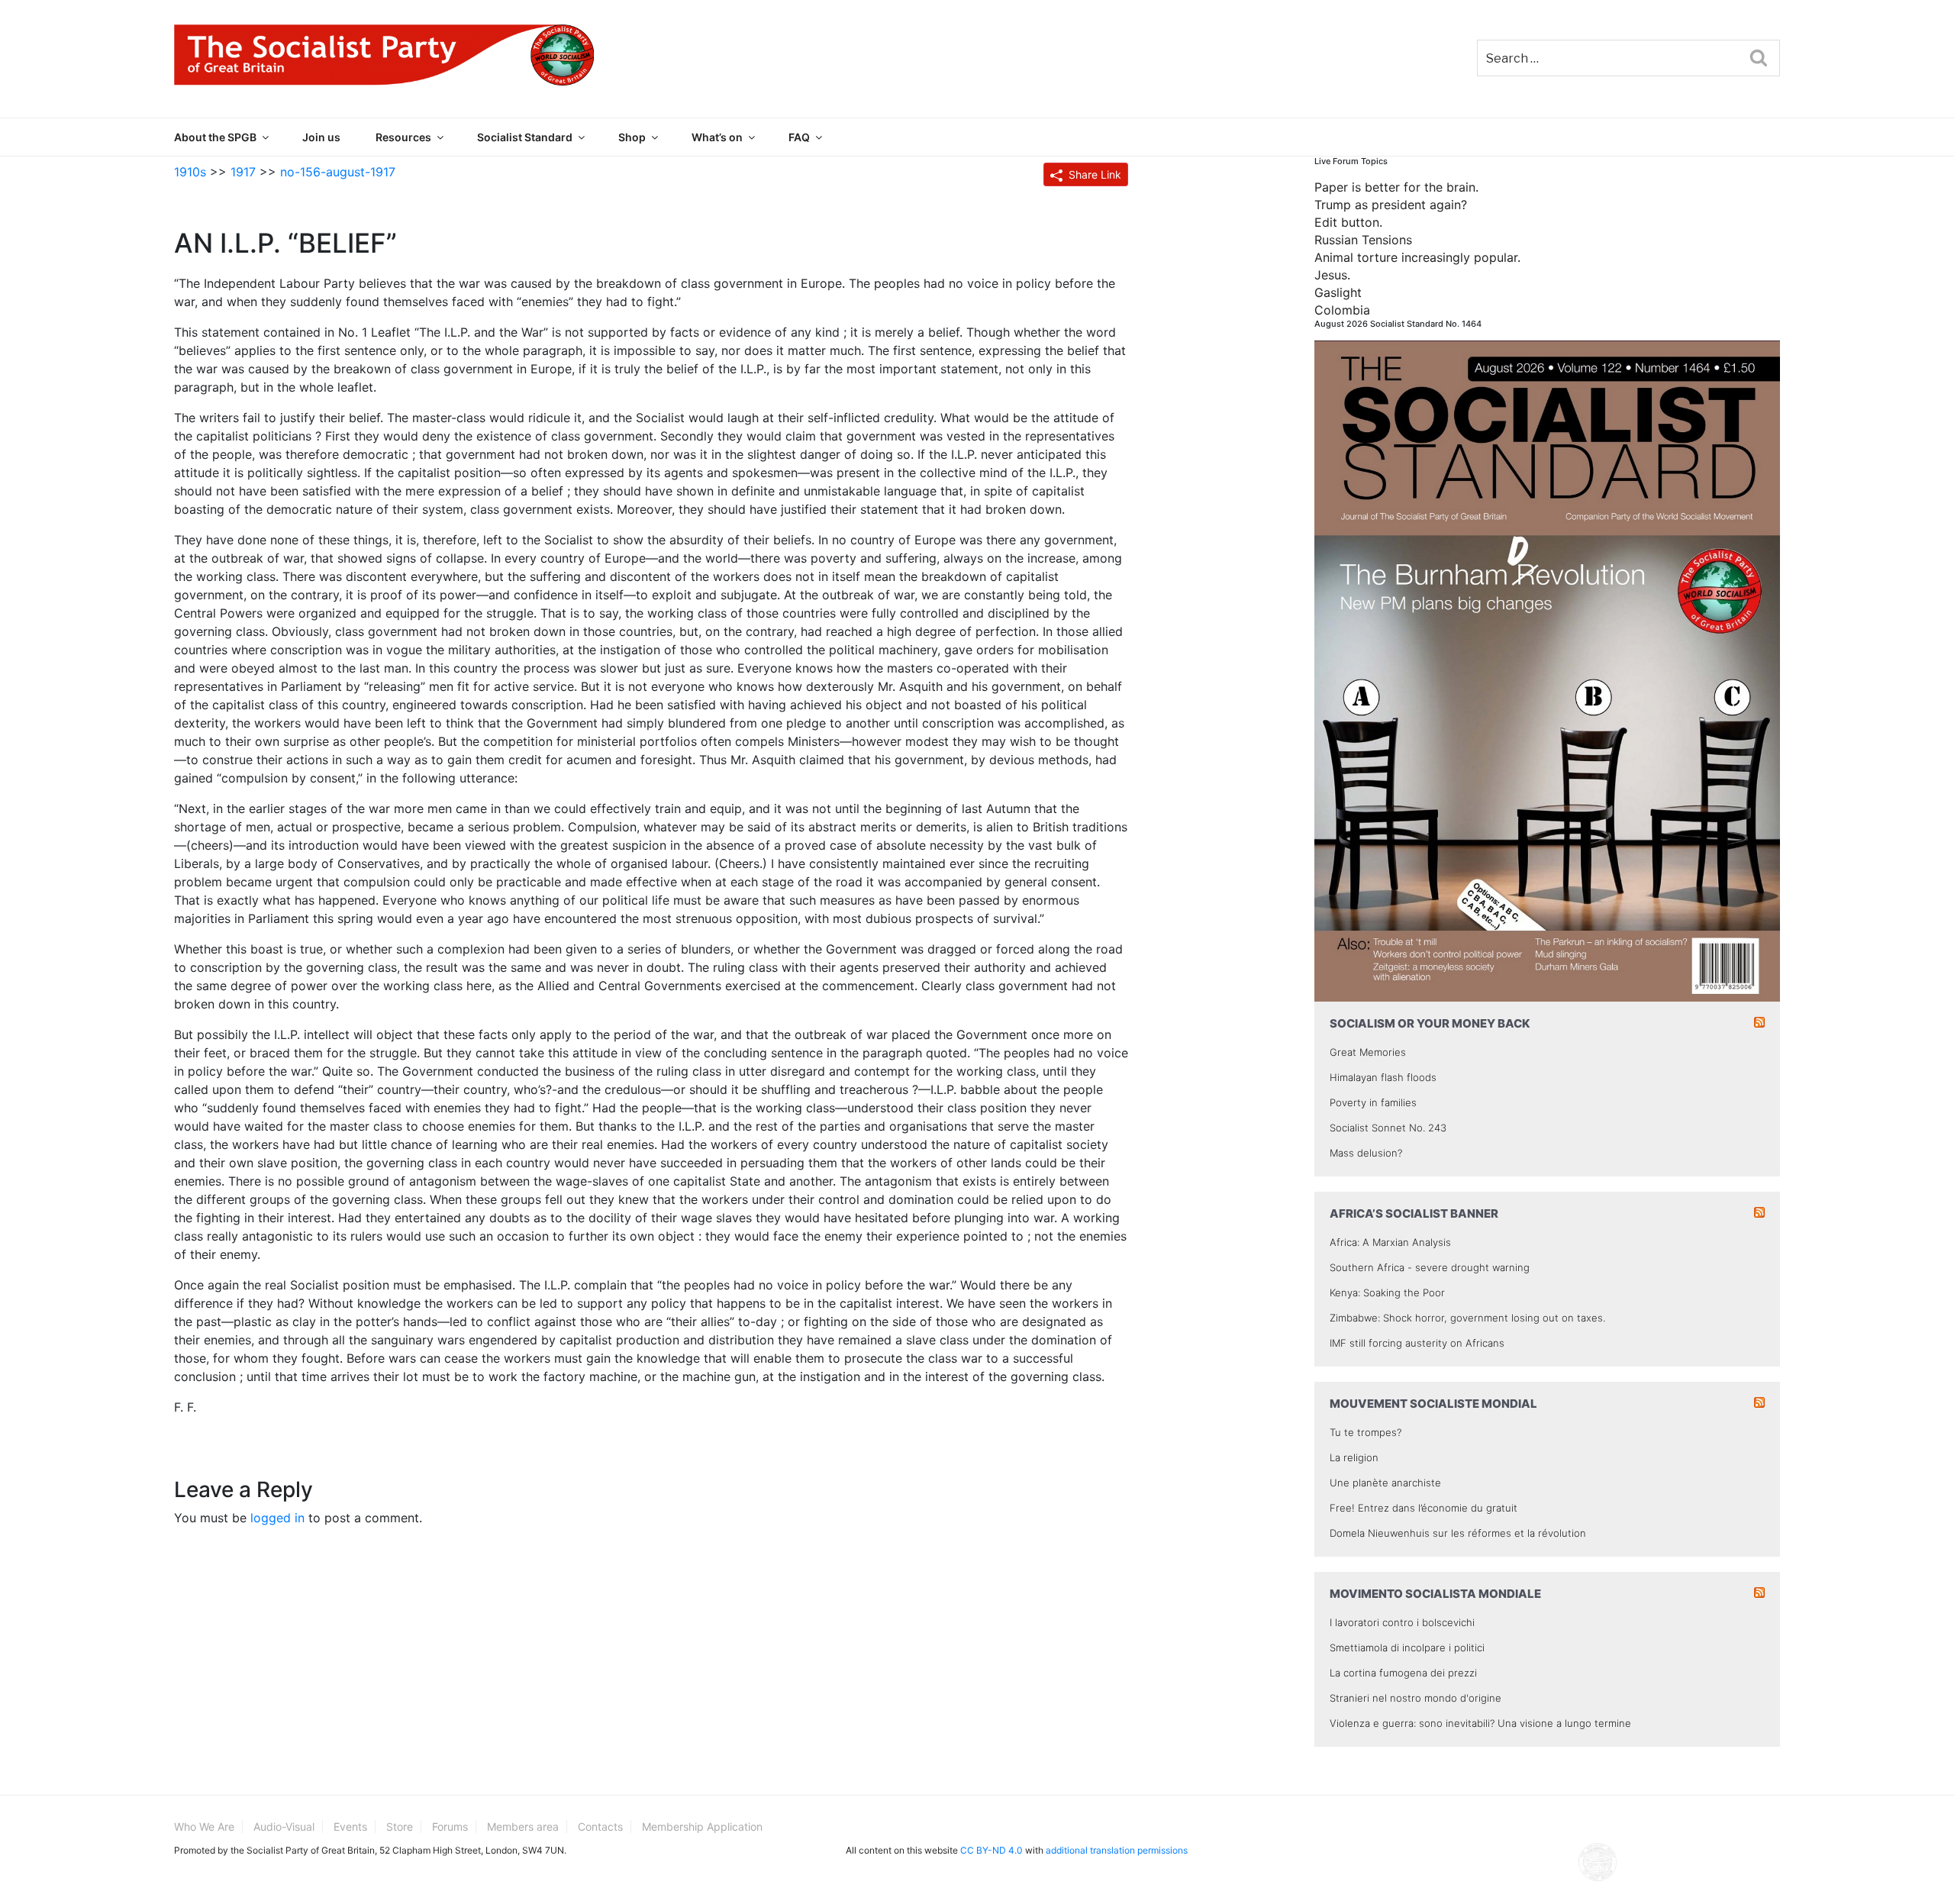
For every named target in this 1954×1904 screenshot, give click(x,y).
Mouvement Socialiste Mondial (1433, 1404)
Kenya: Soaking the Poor (1387, 1292)
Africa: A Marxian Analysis (1390, 1242)
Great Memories (1368, 1052)
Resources (403, 137)
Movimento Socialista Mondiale (1435, 1594)
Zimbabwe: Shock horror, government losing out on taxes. (1467, 1318)
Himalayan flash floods (1383, 1077)
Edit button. (1348, 222)
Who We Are (204, 1827)
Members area (523, 1827)
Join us (321, 137)
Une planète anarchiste (1385, 1483)
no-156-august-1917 (338, 172)
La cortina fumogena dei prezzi (1403, 1673)
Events (350, 1827)
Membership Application (702, 1827)
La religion (1354, 1457)
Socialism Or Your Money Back (1430, 1023)
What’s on (717, 137)
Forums (450, 1827)
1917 (243, 172)
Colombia (1342, 310)
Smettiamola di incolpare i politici (1407, 1647)
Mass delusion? (1366, 1153)
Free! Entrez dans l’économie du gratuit (1424, 1508)
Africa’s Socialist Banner (1414, 1213)
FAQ (799, 137)
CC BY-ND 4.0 (992, 1850)
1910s (190, 172)
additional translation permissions (1117, 1850)
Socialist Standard (525, 137)
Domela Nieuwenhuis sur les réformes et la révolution (1458, 1533)
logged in (277, 1518)
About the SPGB (215, 137)
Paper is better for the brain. (1396, 187)
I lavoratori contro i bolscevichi (1402, 1622)
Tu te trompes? (1366, 1432)
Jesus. (1332, 275)
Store (400, 1827)
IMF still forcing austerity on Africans (1417, 1343)
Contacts (600, 1827)
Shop (632, 137)
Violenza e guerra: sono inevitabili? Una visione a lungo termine (1480, 1723)
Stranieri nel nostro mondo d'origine (1416, 1698)
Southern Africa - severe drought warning (1430, 1267)
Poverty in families (1373, 1102)
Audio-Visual (284, 1827)
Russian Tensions (1363, 240)
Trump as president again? (1391, 205)
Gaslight (1338, 292)
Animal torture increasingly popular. (1417, 257)
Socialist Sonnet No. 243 (1388, 1128)
